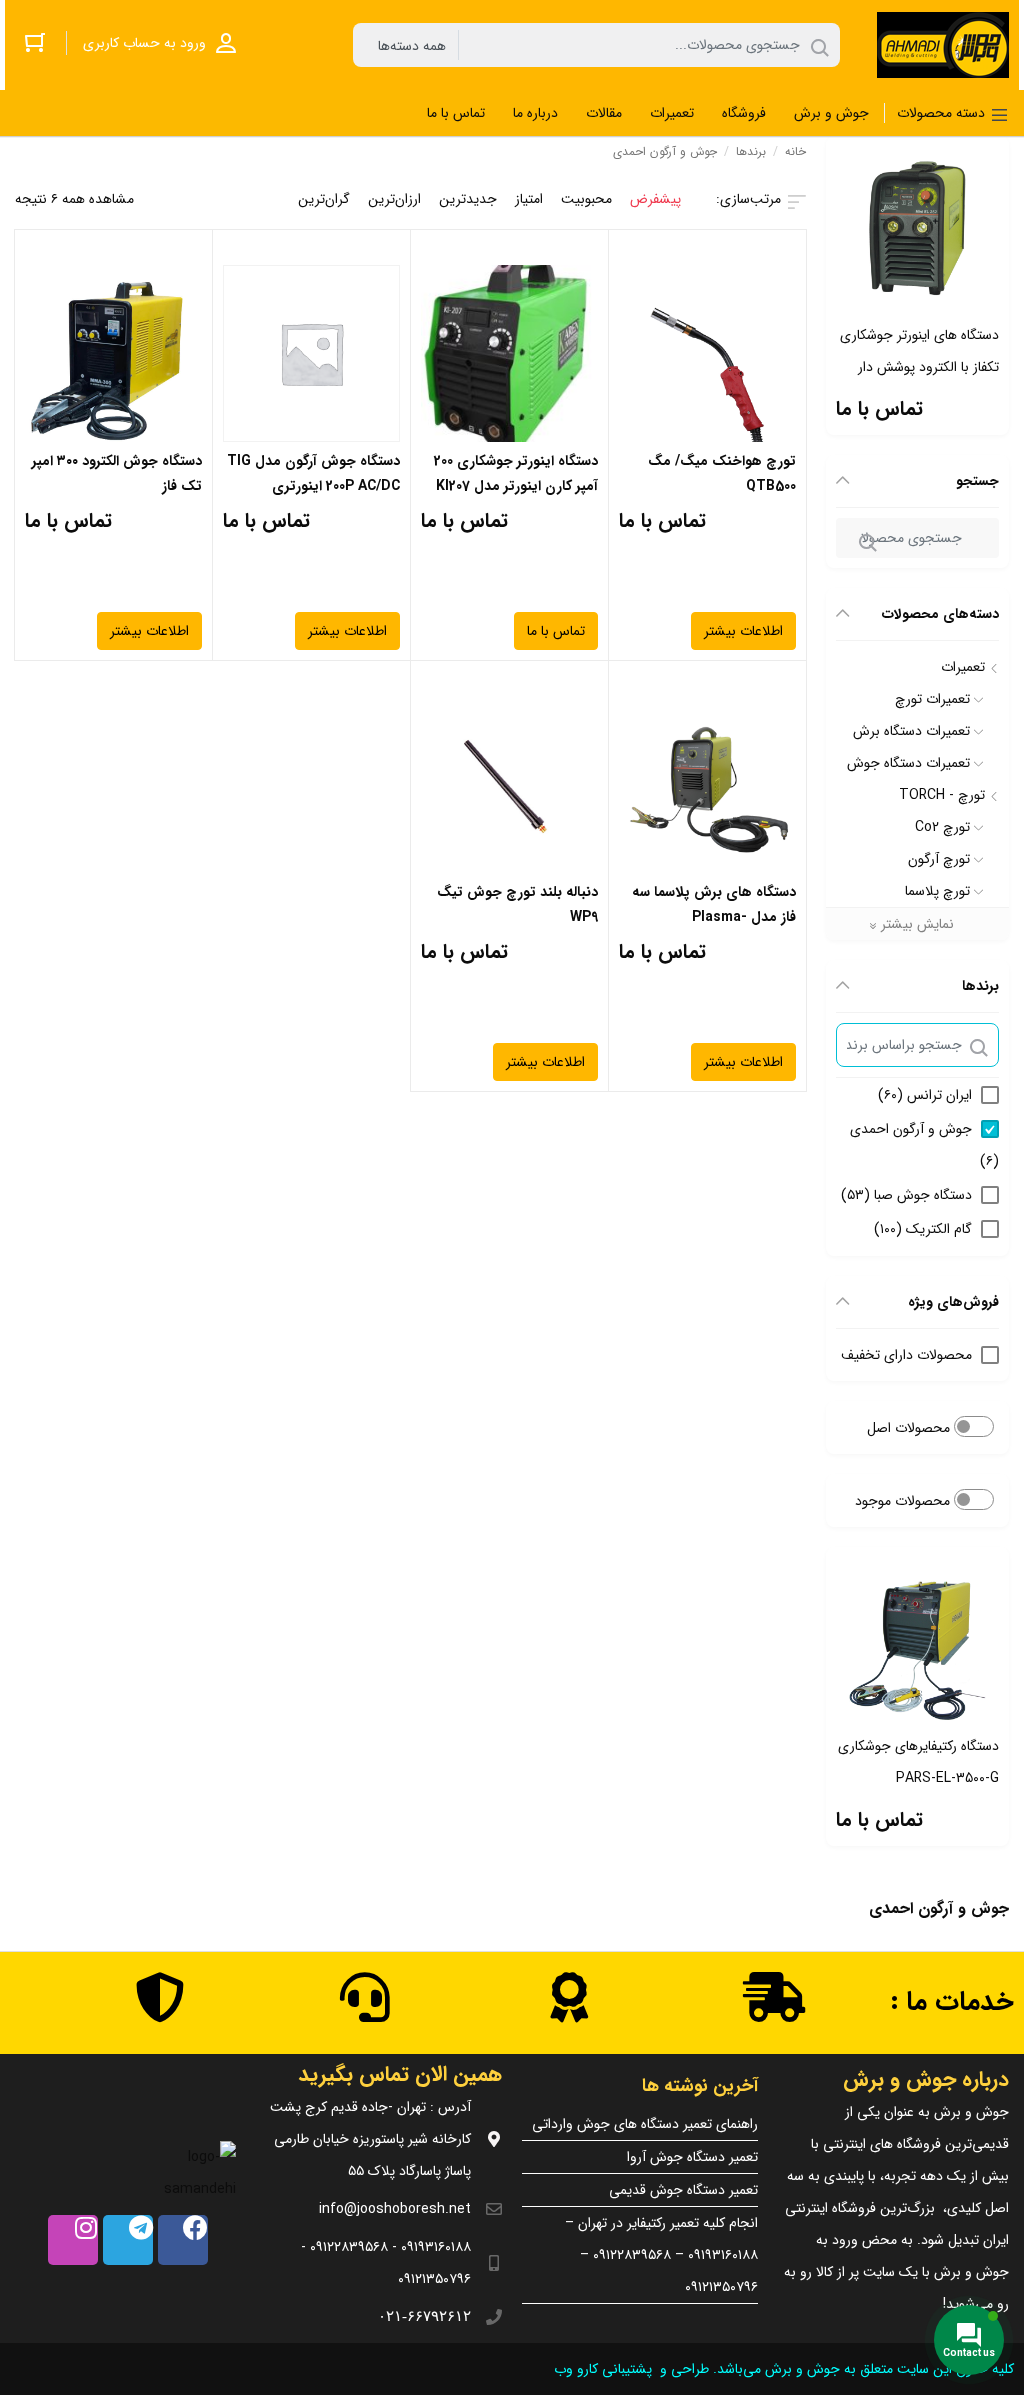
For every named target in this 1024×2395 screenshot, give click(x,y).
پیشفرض (655, 199)
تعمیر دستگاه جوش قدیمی (683, 2190)
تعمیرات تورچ (932, 699)
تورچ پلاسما (937, 891)
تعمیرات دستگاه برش (911, 731)
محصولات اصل (910, 1428)
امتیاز (529, 199)
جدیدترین (468, 199)
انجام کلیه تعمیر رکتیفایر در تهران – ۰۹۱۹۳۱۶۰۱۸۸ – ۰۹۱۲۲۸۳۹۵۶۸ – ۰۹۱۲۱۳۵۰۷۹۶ (661, 2255)
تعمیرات (963, 667)
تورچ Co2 (942, 827)
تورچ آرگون (939, 859)
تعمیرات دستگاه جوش (908, 763)
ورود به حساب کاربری (144, 43)
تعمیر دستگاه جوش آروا (692, 2157)
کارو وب (574, 2369)
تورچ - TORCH (942, 795)
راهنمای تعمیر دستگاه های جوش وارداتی (645, 2124)
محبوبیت (586, 199)
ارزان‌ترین (394, 199)
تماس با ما (879, 408)
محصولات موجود (904, 1501)
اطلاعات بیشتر (743, 631)
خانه (795, 151)
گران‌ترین (324, 199)
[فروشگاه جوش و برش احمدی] (943, 45)
